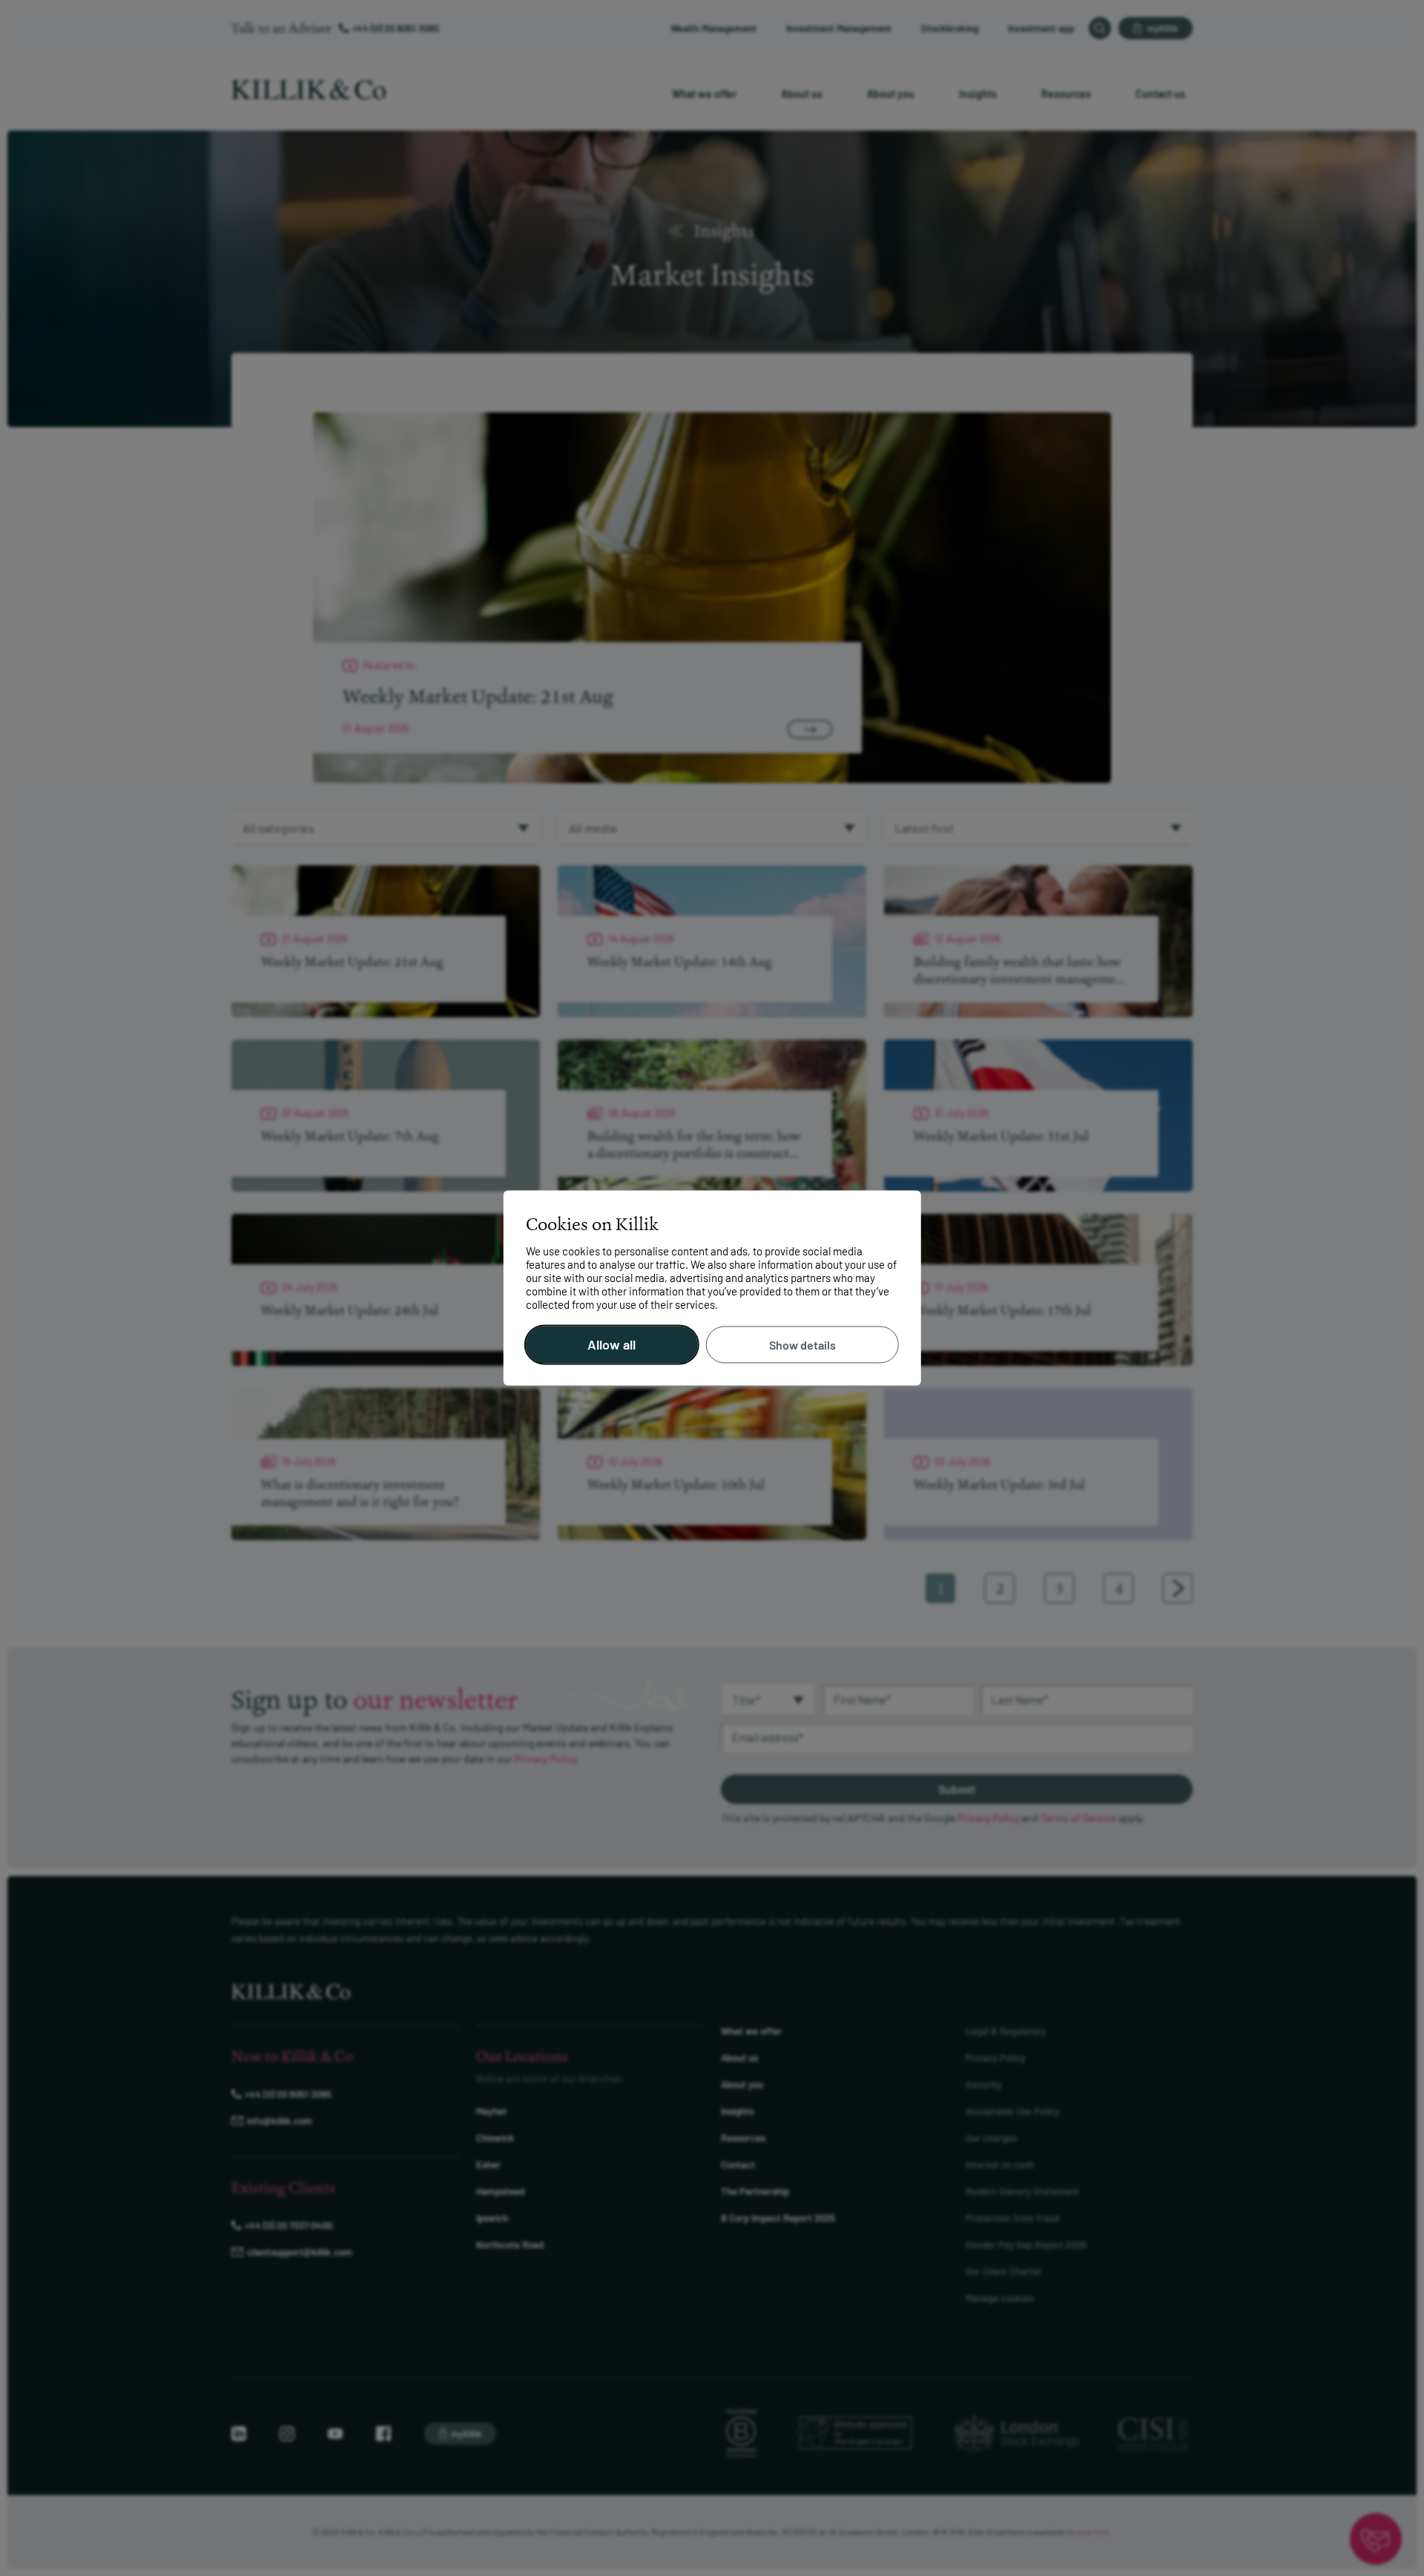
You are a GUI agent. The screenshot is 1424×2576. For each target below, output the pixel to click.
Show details (802, 1345)
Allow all (612, 1345)
